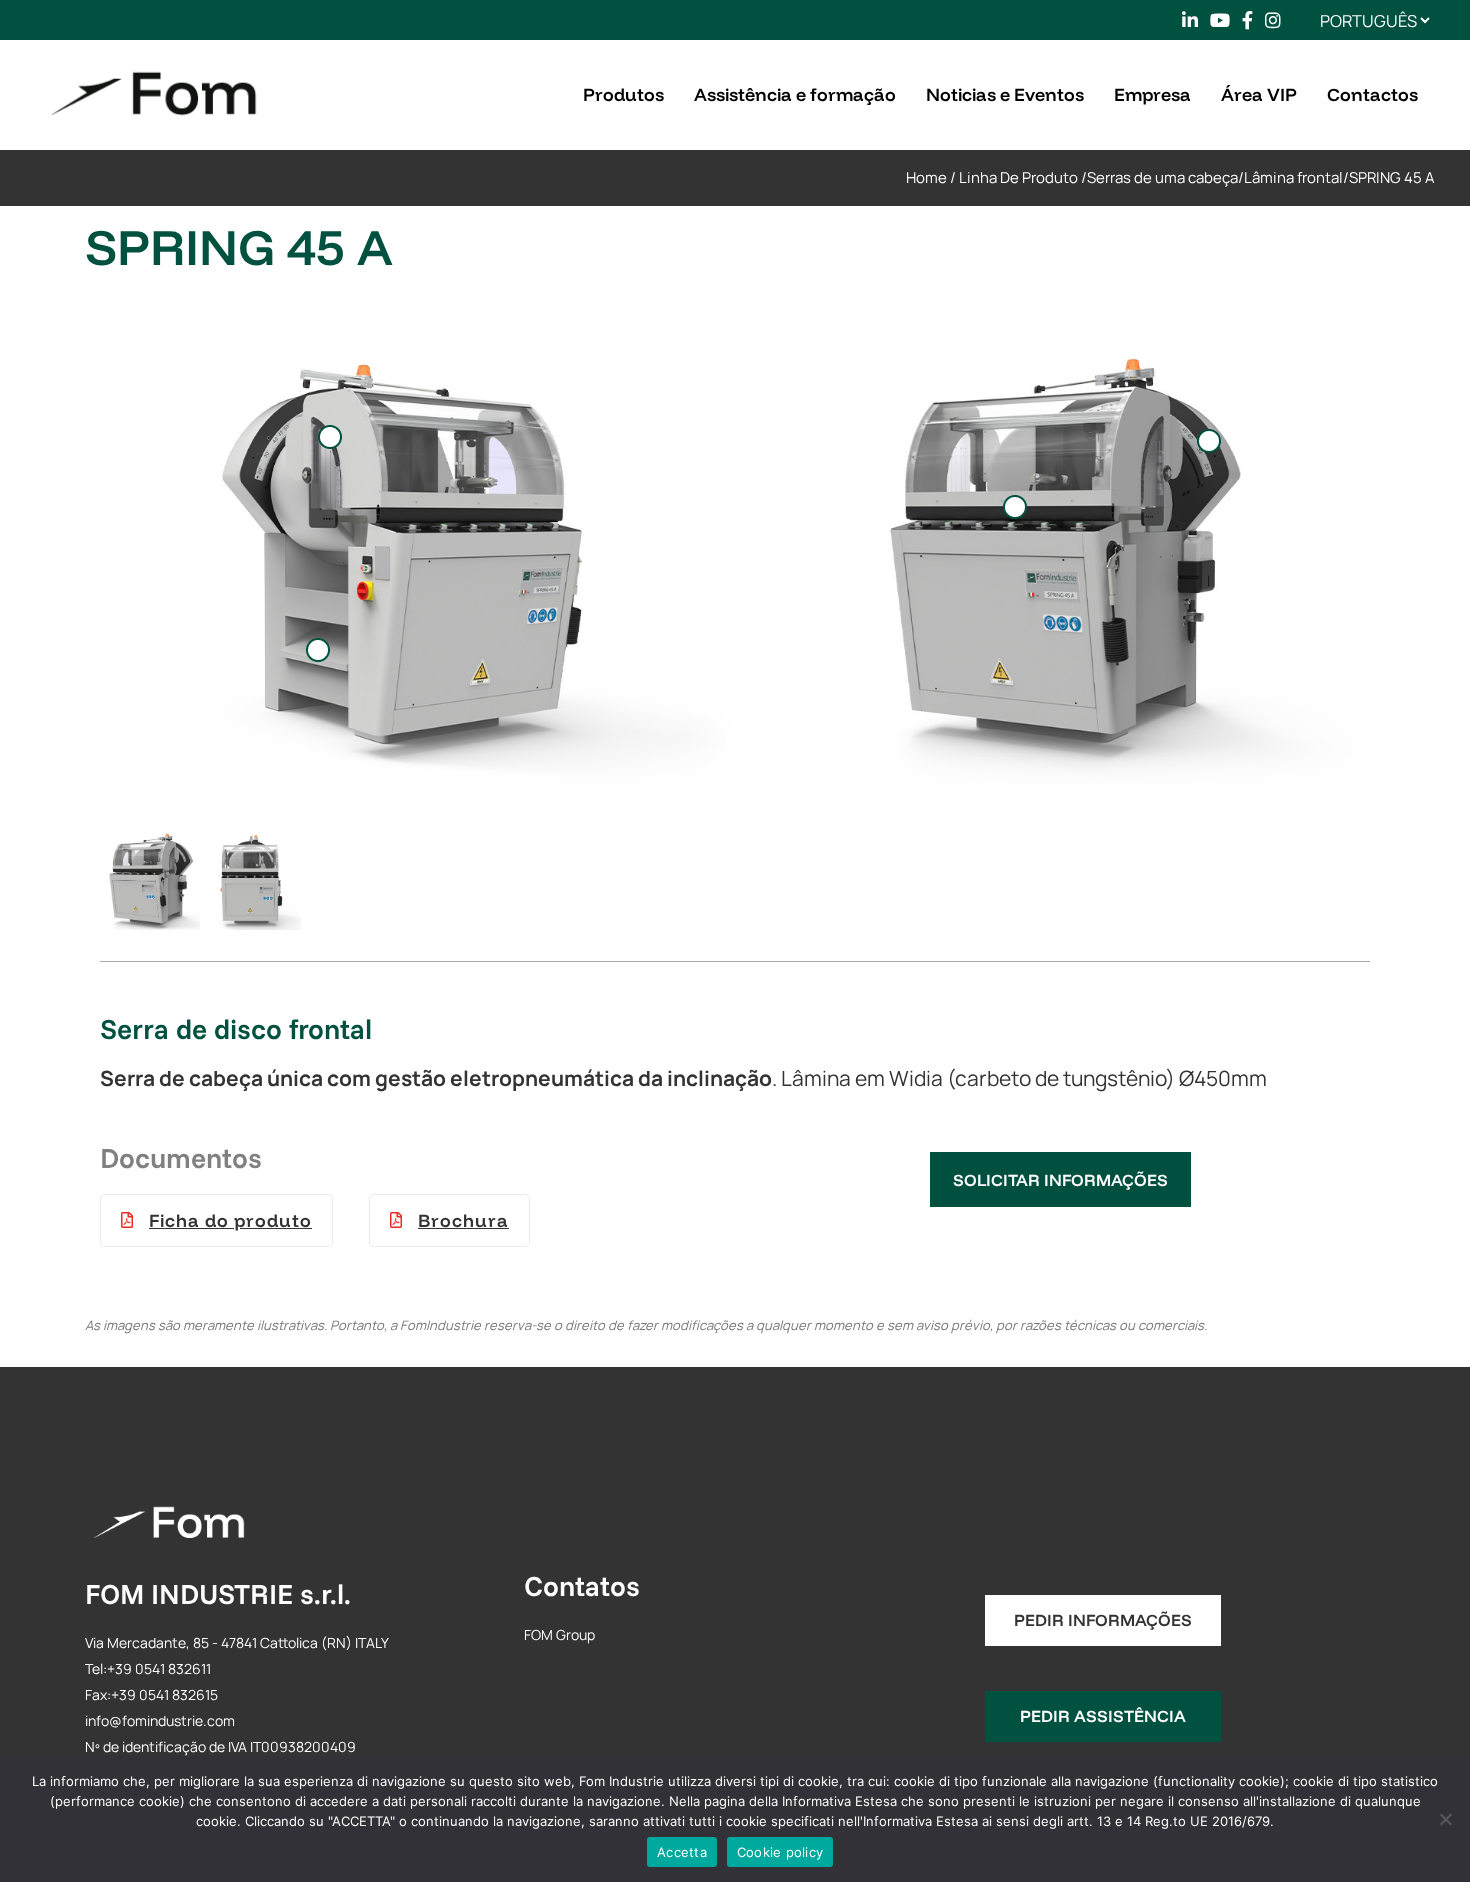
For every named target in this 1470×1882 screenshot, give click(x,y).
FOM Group (559, 1634)
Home (926, 177)
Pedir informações (1103, 1619)
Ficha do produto (230, 1220)
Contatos (582, 1585)
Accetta (682, 1852)
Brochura (463, 1220)
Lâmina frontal (1293, 177)
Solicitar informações (1060, 1179)
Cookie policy (780, 1852)
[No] (1445, 1819)
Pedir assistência (1103, 1715)
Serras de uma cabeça (1162, 177)
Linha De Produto (1018, 177)
